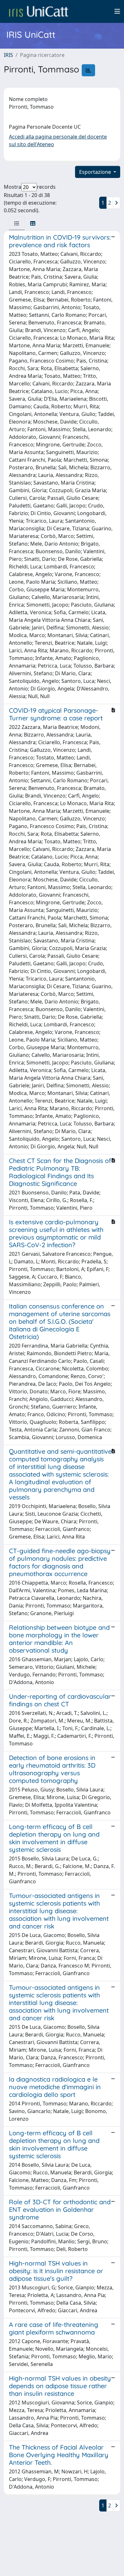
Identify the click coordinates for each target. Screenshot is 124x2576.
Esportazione (96, 172)
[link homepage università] (38, 11)
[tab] (17, 223)
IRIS (8, 55)
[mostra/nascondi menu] (117, 11)
